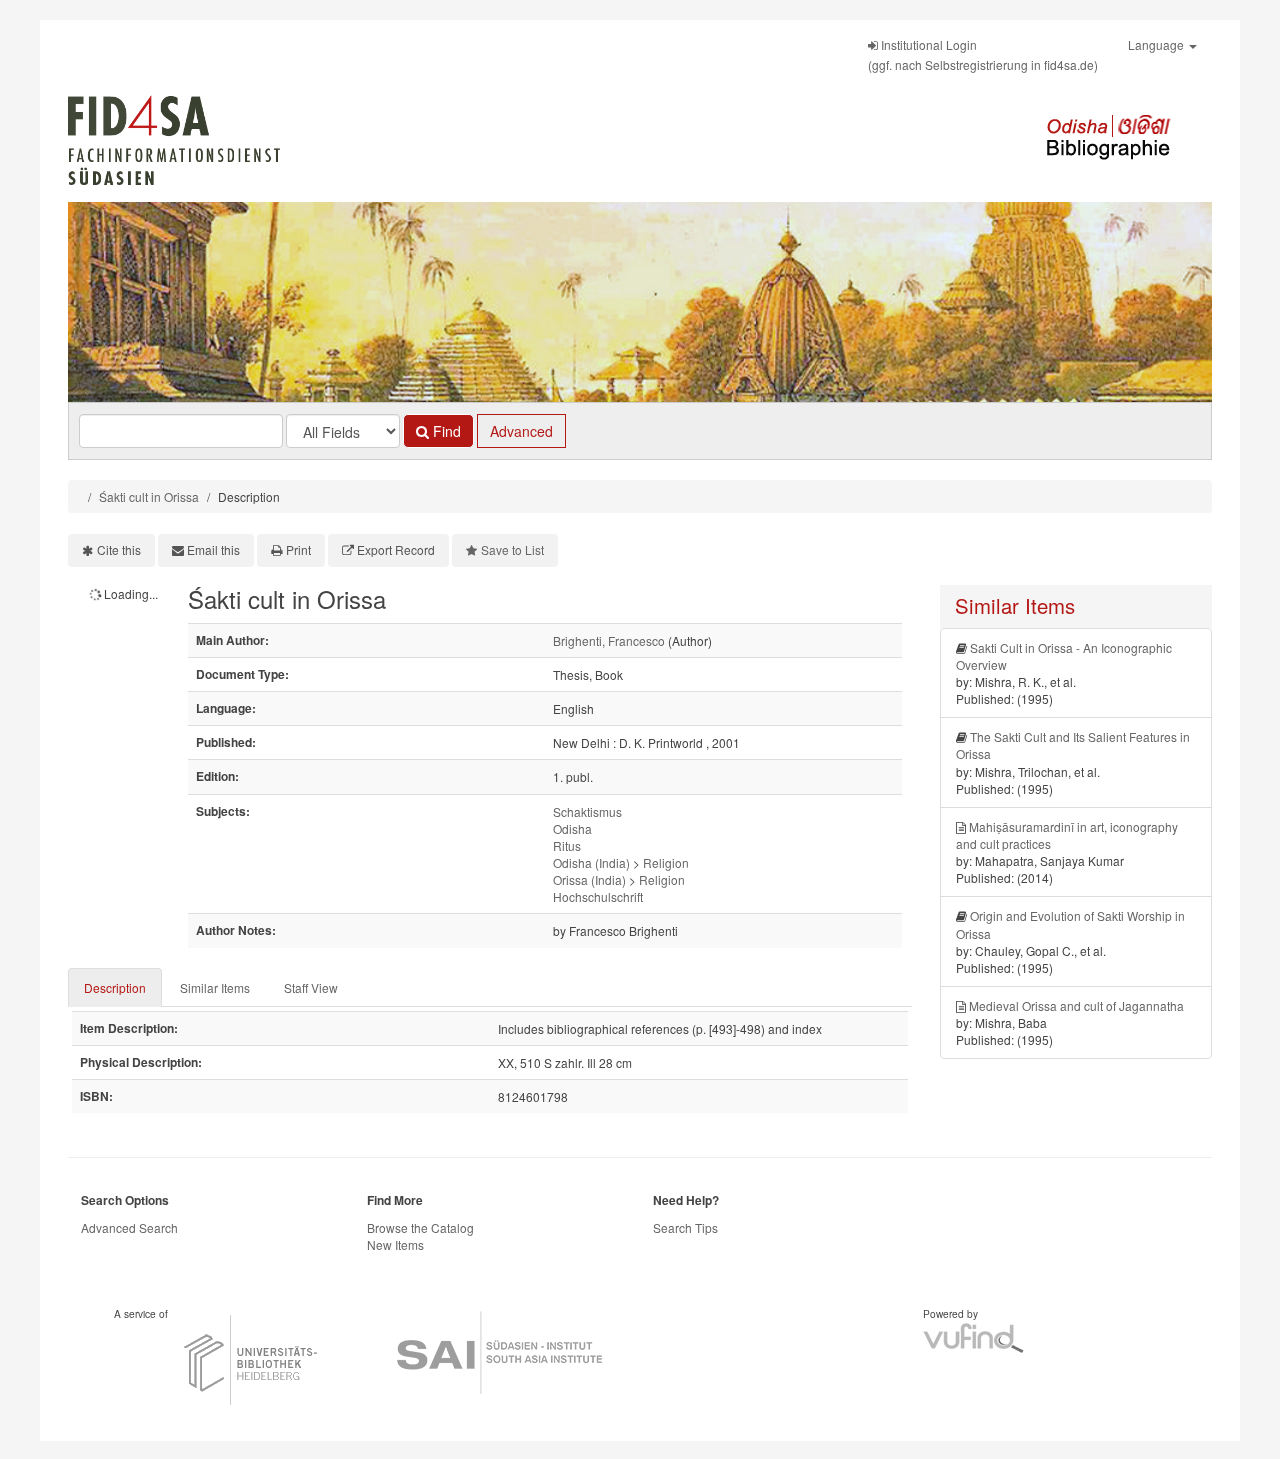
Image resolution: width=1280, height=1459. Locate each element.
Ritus (567, 845)
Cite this (119, 549)
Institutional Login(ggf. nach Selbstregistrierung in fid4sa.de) (983, 54)
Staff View (311, 987)
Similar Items (215, 987)
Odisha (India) (591, 862)
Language (1157, 44)
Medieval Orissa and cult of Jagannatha (1076, 1005)
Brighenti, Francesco (609, 640)
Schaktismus (587, 811)
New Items (395, 1244)
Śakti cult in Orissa (149, 496)
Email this (213, 549)
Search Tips (685, 1227)
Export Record (396, 549)
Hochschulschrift (598, 896)
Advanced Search (129, 1227)
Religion (666, 862)
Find (445, 431)
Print (298, 549)
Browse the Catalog (420, 1227)
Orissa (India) (589, 879)
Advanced (521, 431)
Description (115, 987)
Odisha (572, 828)
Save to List (512, 549)
